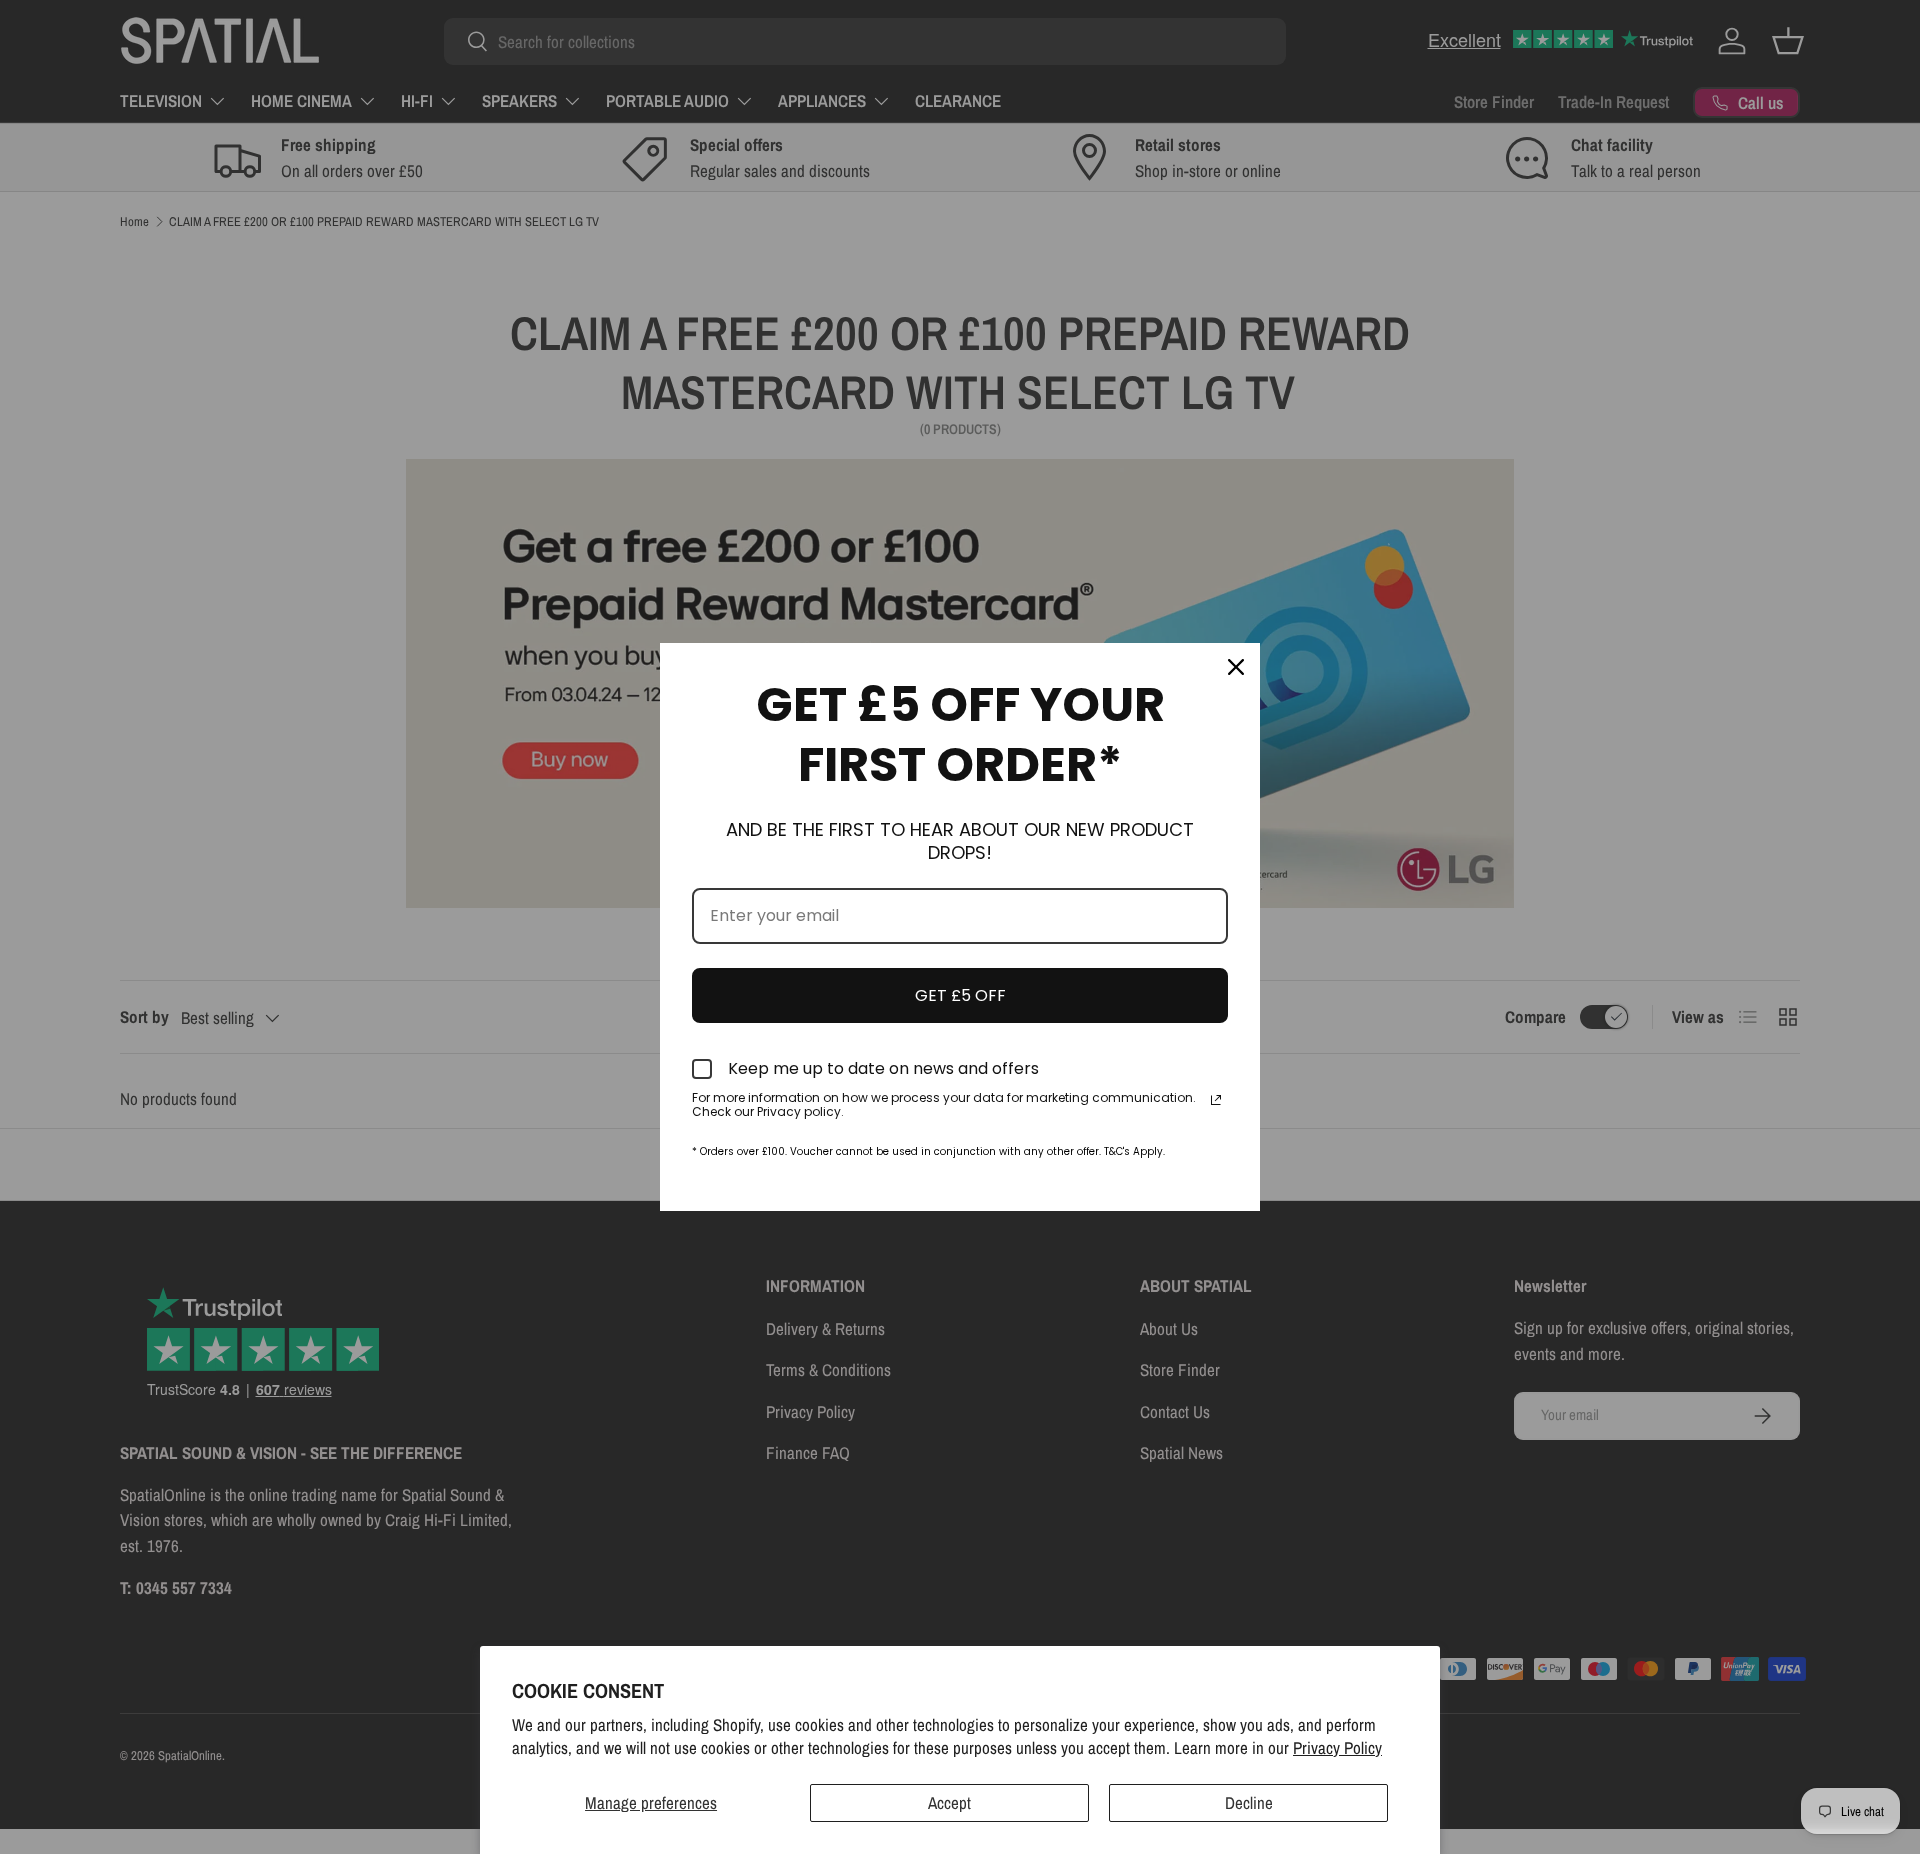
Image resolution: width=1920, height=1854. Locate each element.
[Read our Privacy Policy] (1216, 1100)
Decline (1249, 1802)
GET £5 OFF (960, 995)
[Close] (1236, 667)
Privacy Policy (1337, 1747)
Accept (949, 1802)
